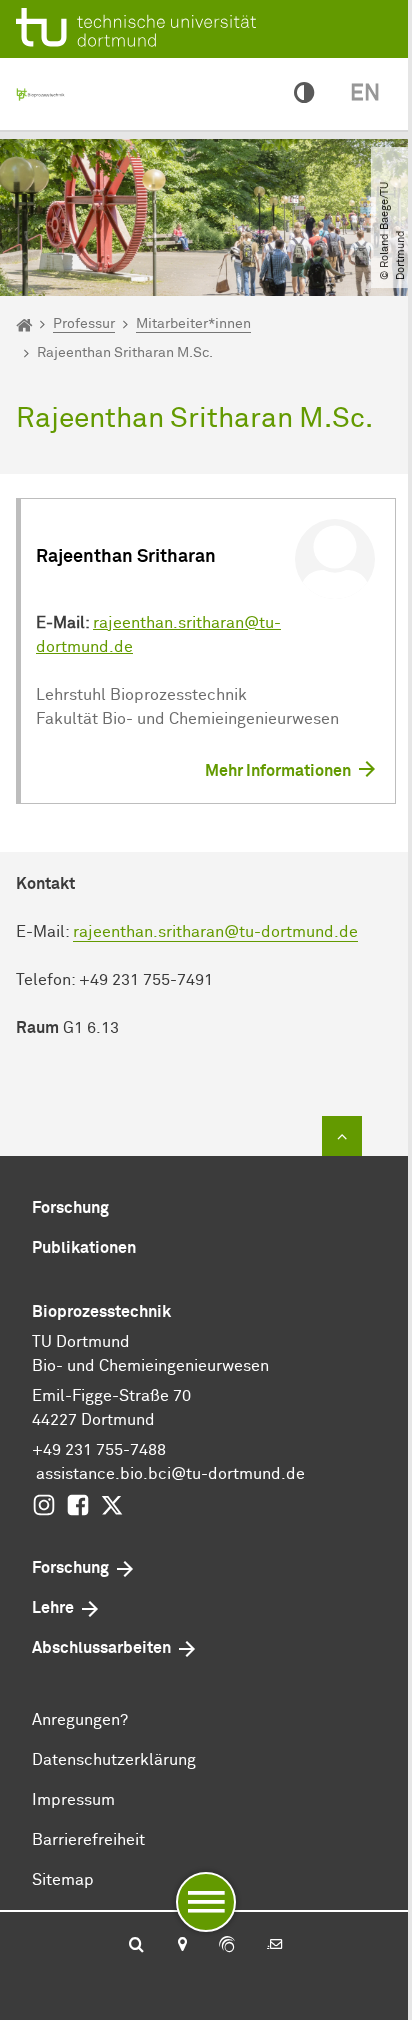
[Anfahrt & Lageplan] (181, 1946)
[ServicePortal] (227, 1946)
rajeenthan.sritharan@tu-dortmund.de (215, 932)
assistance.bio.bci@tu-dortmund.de (170, 1474)
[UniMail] (275, 1946)
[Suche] (136, 1946)
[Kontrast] (304, 94)
